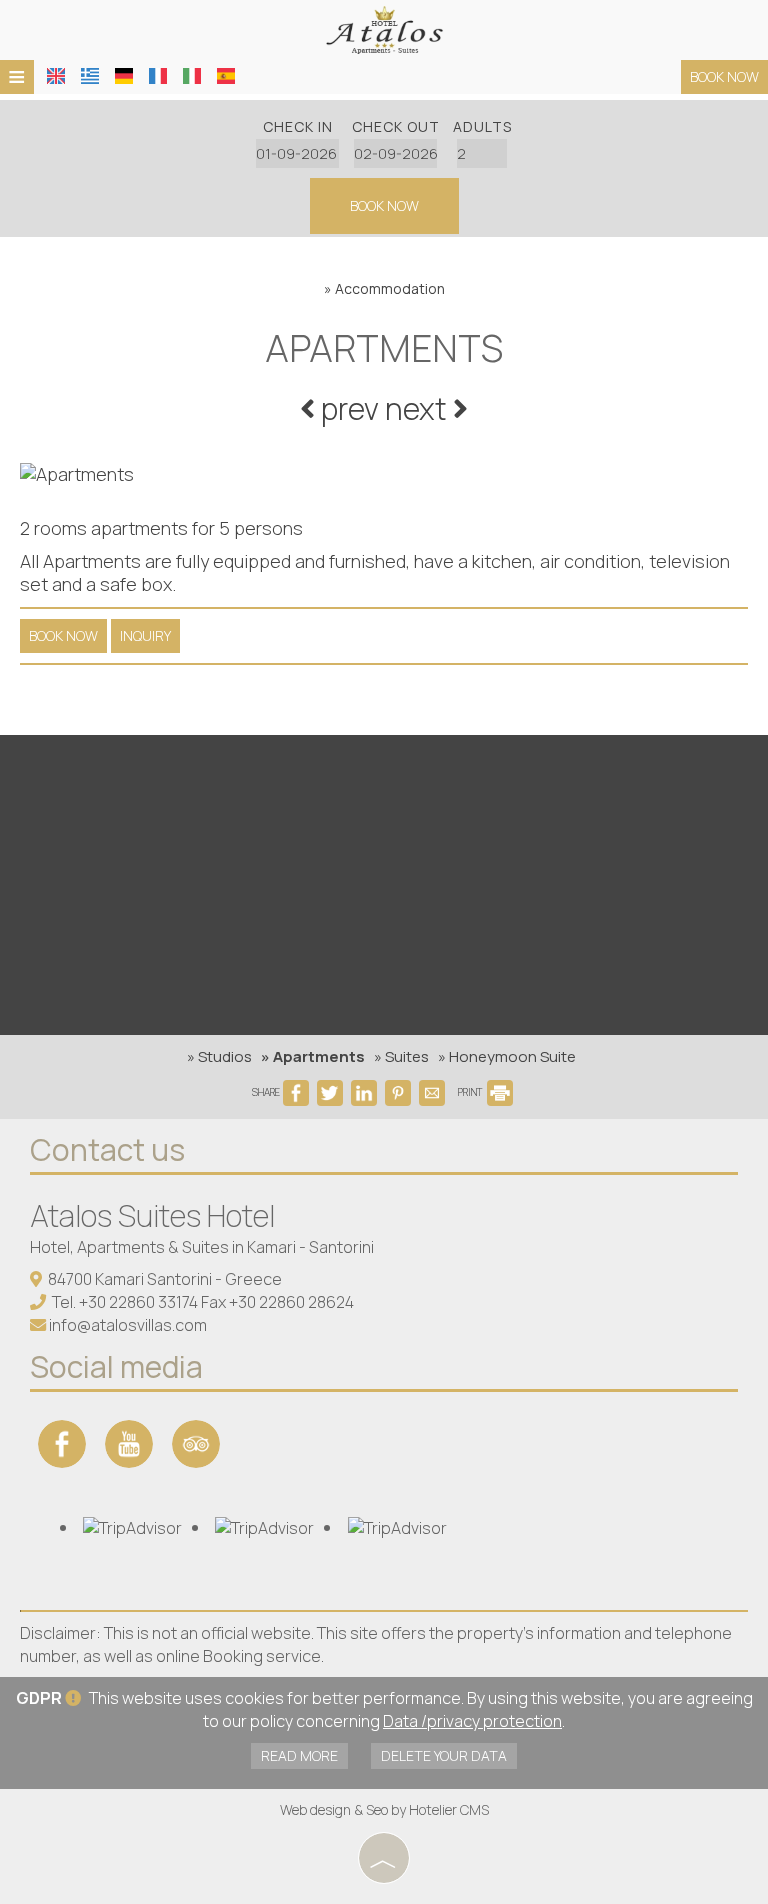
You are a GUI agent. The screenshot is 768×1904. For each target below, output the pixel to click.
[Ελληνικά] (90, 76)
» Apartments (313, 1056)
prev (347, 408)
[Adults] (482, 153)
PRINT (471, 1092)
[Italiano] (192, 76)
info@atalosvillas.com (128, 1325)
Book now (724, 76)
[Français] (158, 76)
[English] (56, 76)
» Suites (401, 1056)
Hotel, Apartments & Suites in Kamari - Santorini (202, 1247)
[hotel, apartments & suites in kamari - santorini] (384, 28)
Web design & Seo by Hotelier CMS (384, 1809)
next (419, 408)
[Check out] (396, 153)
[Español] (226, 76)
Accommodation (390, 288)
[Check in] (298, 153)
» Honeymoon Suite (507, 1056)
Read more (299, 1755)
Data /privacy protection (472, 1721)
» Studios (219, 1056)
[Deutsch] (124, 76)
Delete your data (444, 1755)
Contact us (107, 1149)
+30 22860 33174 (138, 1302)
